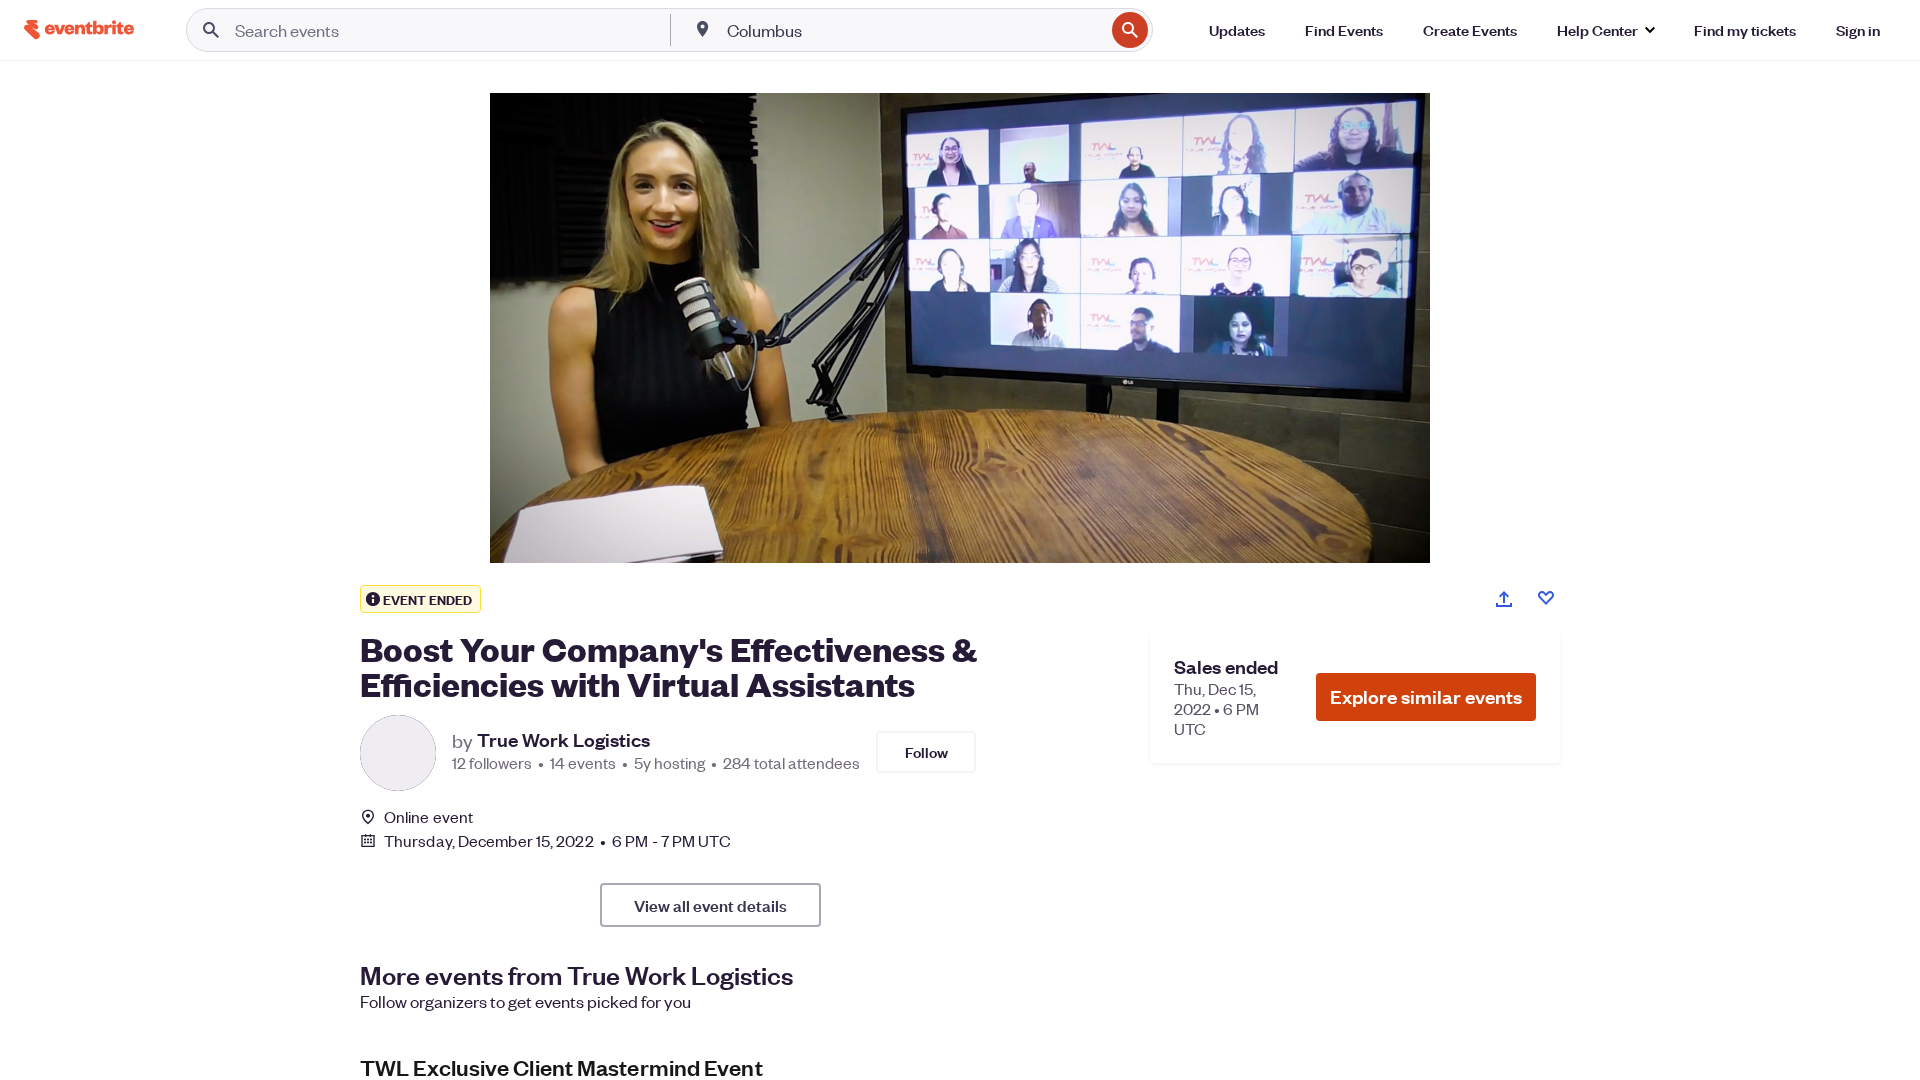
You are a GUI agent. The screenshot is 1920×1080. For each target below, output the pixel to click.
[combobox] (914, 30)
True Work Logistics (563, 740)
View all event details (710, 905)
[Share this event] (1504, 599)
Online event (428, 817)
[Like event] (1546, 598)
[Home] (79, 29)
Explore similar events (1426, 696)
